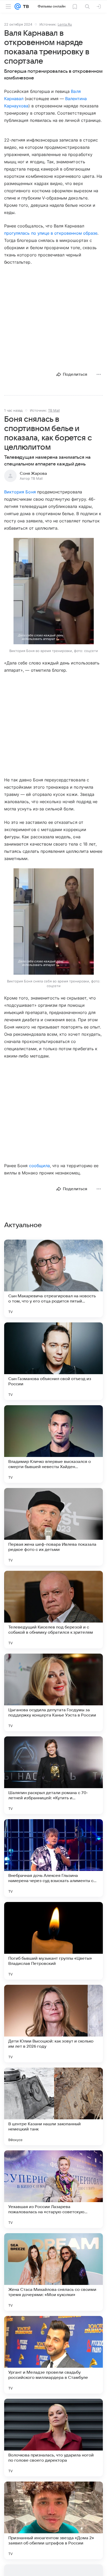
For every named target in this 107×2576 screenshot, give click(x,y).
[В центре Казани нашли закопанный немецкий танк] (53, 2106)
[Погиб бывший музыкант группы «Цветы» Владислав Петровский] (53, 1941)
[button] (54, 592)
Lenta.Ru (65, 24)
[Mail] (18, 6)
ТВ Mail (54, 410)
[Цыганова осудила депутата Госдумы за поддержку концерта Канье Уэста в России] (53, 1692)
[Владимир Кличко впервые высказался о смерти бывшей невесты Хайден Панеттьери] (53, 1444)
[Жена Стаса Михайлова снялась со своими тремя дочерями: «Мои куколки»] (53, 2272)
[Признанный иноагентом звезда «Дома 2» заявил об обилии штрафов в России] (53, 2520)
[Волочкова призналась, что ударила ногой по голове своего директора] (53, 2438)
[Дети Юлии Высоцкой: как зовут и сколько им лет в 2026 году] (53, 2024)
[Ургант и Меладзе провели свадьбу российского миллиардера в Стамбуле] (53, 2355)
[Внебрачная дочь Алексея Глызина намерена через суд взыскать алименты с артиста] (53, 1858)
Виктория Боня (20, 492)
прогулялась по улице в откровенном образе (51, 233)
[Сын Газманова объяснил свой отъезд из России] (53, 1361)
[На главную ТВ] (25, 6)
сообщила (39, 1166)
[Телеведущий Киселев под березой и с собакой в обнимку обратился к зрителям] (53, 1610)
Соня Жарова (33, 473)
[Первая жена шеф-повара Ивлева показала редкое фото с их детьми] (53, 1527)
